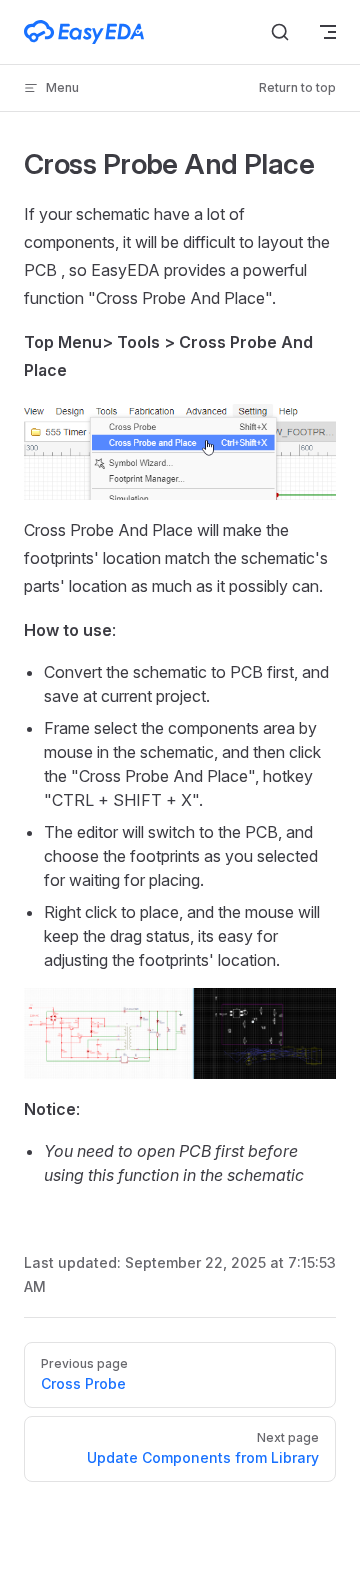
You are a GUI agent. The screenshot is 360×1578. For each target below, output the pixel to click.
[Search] (280, 32)
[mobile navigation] (328, 32)
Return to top (297, 87)
